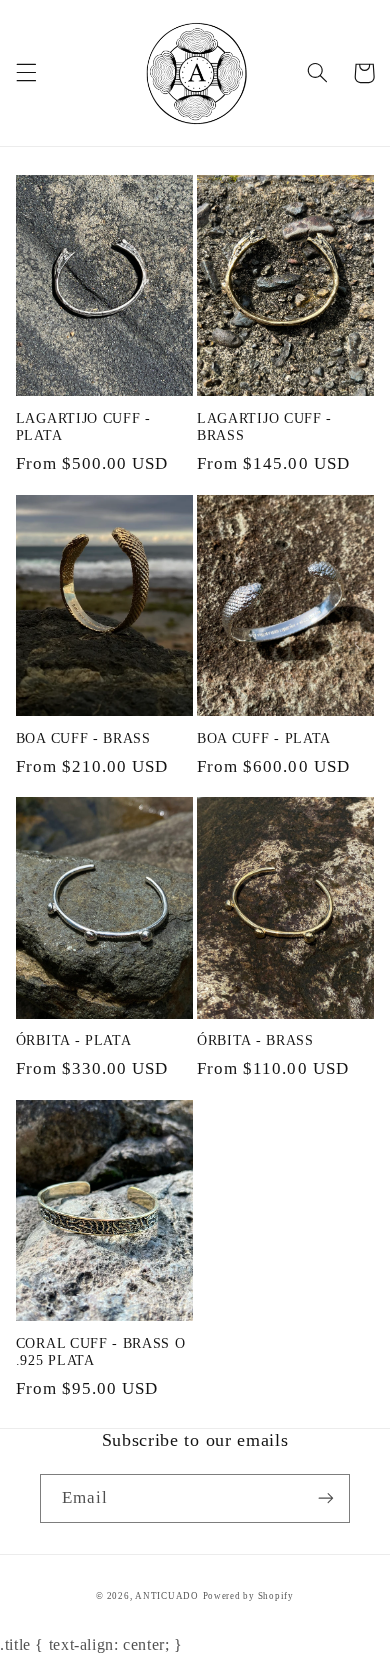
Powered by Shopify (248, 1596)
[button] (26, 73)
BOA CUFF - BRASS (83, 738)
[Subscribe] (326, 1498)
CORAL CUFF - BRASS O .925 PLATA (101, 1352)
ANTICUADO (167, 1596)
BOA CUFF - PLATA (264, 738)
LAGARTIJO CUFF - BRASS (264, 427)
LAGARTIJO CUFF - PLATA (83, 427)
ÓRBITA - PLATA (74, 1040)
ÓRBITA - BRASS (255, 1040)
